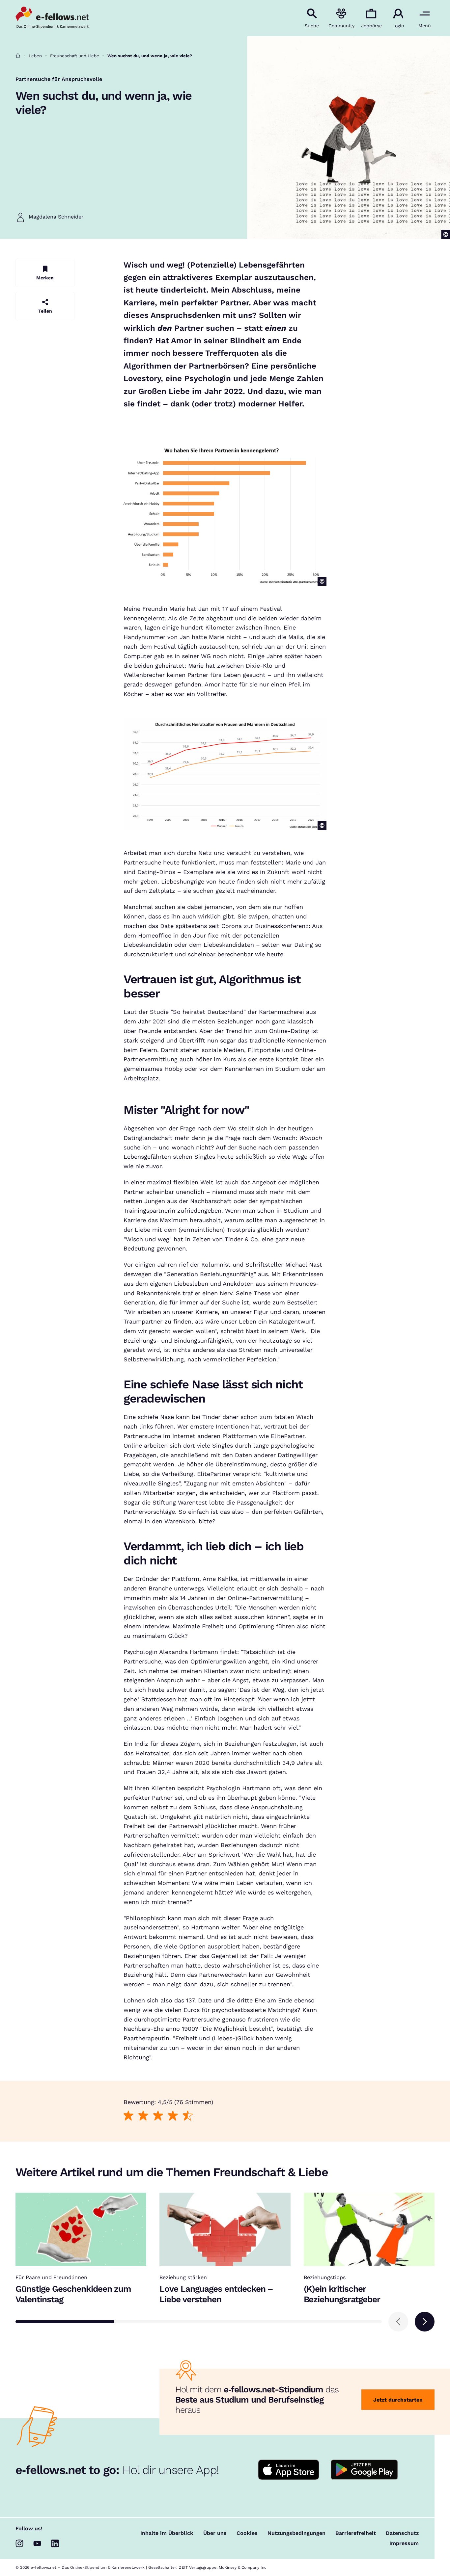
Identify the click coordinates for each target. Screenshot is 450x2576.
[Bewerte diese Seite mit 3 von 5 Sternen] (158, 2116)
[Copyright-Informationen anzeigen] (446, 234)
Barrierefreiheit (356, 2533)
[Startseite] (18, 56)
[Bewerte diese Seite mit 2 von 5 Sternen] (143, 2116)
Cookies (247, 2533)
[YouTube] (37, 2543)
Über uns (215, 2533)
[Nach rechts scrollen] (425, 2322)
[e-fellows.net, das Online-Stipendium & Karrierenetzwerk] (52, 18)
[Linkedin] (55, 2543)
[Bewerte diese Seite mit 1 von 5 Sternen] (129, 2116)
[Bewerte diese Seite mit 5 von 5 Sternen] (188, 2116)
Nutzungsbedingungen (296, 2533)
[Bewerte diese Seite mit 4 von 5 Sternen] (173, 2116)
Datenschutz (402, 2533)
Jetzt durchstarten (398, 2400)
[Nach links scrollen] (398, 2322)
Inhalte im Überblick (167, 2533)
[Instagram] (19, 2543)
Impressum (404, 2543)
